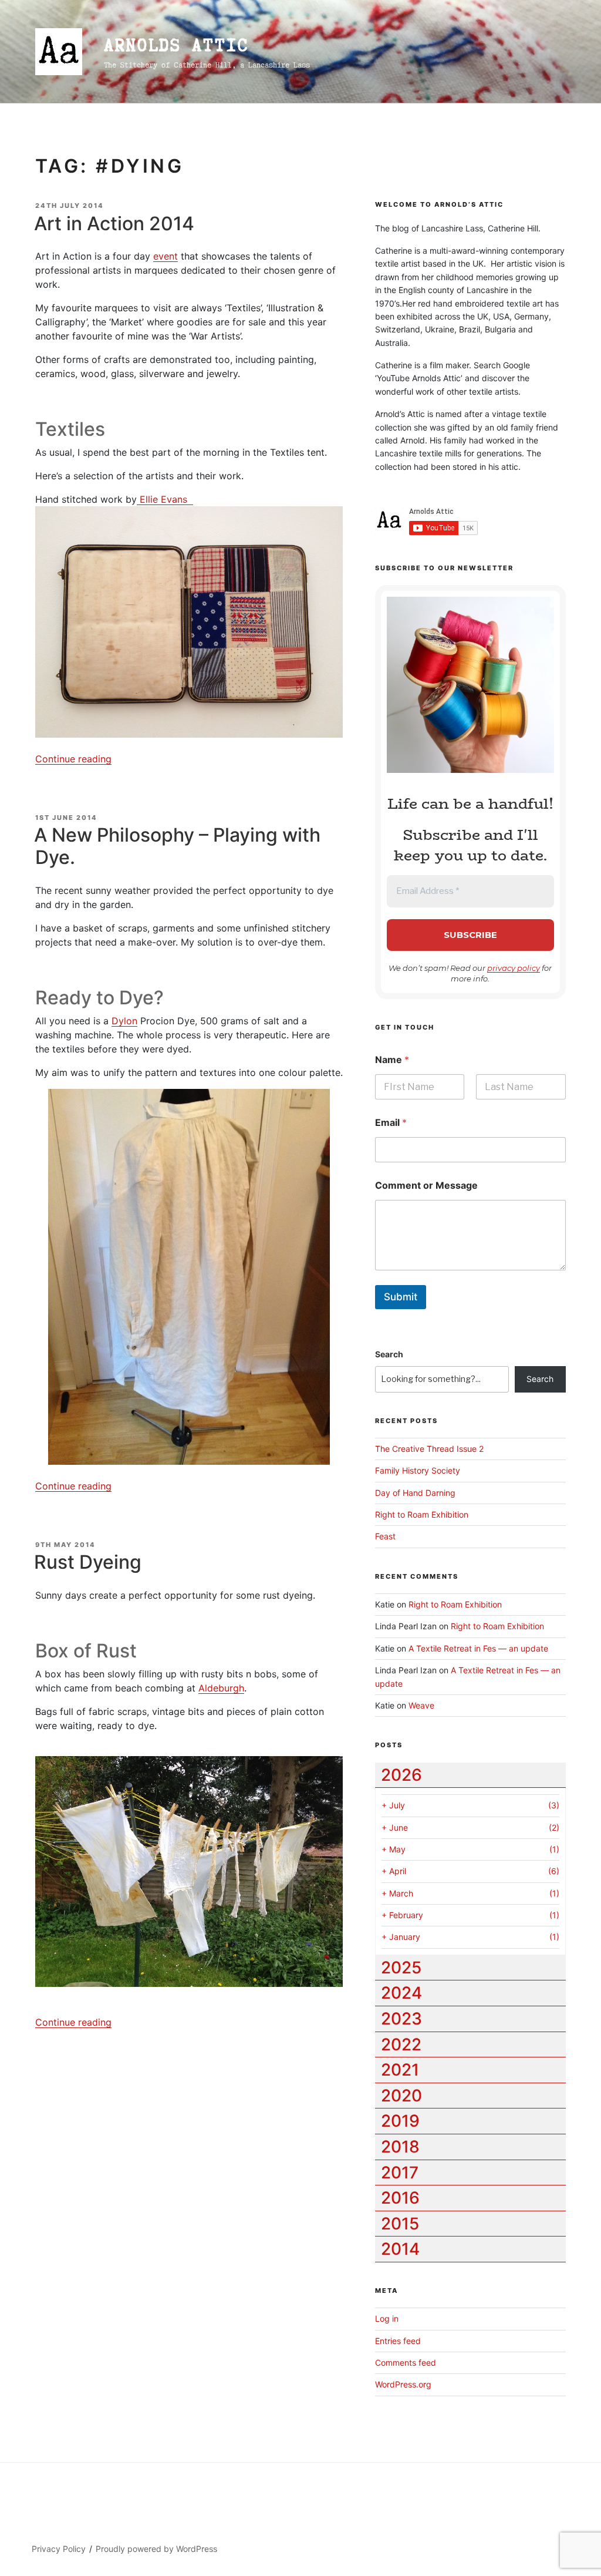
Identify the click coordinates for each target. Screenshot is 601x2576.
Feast (385, 1536)
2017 (400, 2173)
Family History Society (418, 1470)
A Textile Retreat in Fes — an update (478, 1648)
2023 (401, 2019)
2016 (400, 2198)
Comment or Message (426, 1186)
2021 (400, 2070)
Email (391, 1123)
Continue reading (73, 759)
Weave (421, 1705)
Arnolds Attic (176, 45)
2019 (400, 2121)
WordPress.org (403, 2384)
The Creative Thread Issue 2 (429, 1449)
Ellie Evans (165, 499)
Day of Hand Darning (415, 1493)
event (166, 256)
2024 (401, 1993)
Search (389, 1354)
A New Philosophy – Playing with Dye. (177, 846)
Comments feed (406, 2363)
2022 (401, 2044)
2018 (400, 2147)
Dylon (124, 1021)
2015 (400, 2224)
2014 (400, 2249)
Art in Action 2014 (114, 223)
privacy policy (514, 968)
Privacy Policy (59, 2549)
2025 (401, 1968)
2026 (401, 1775)
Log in (387, 2318)
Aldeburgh (221, 1688)
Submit (401, 1297)
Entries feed (398, 2341)
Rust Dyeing (88, 1562)
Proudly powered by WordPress (156, 2549)
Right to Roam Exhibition (422, 1514)
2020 (401, 2096)
